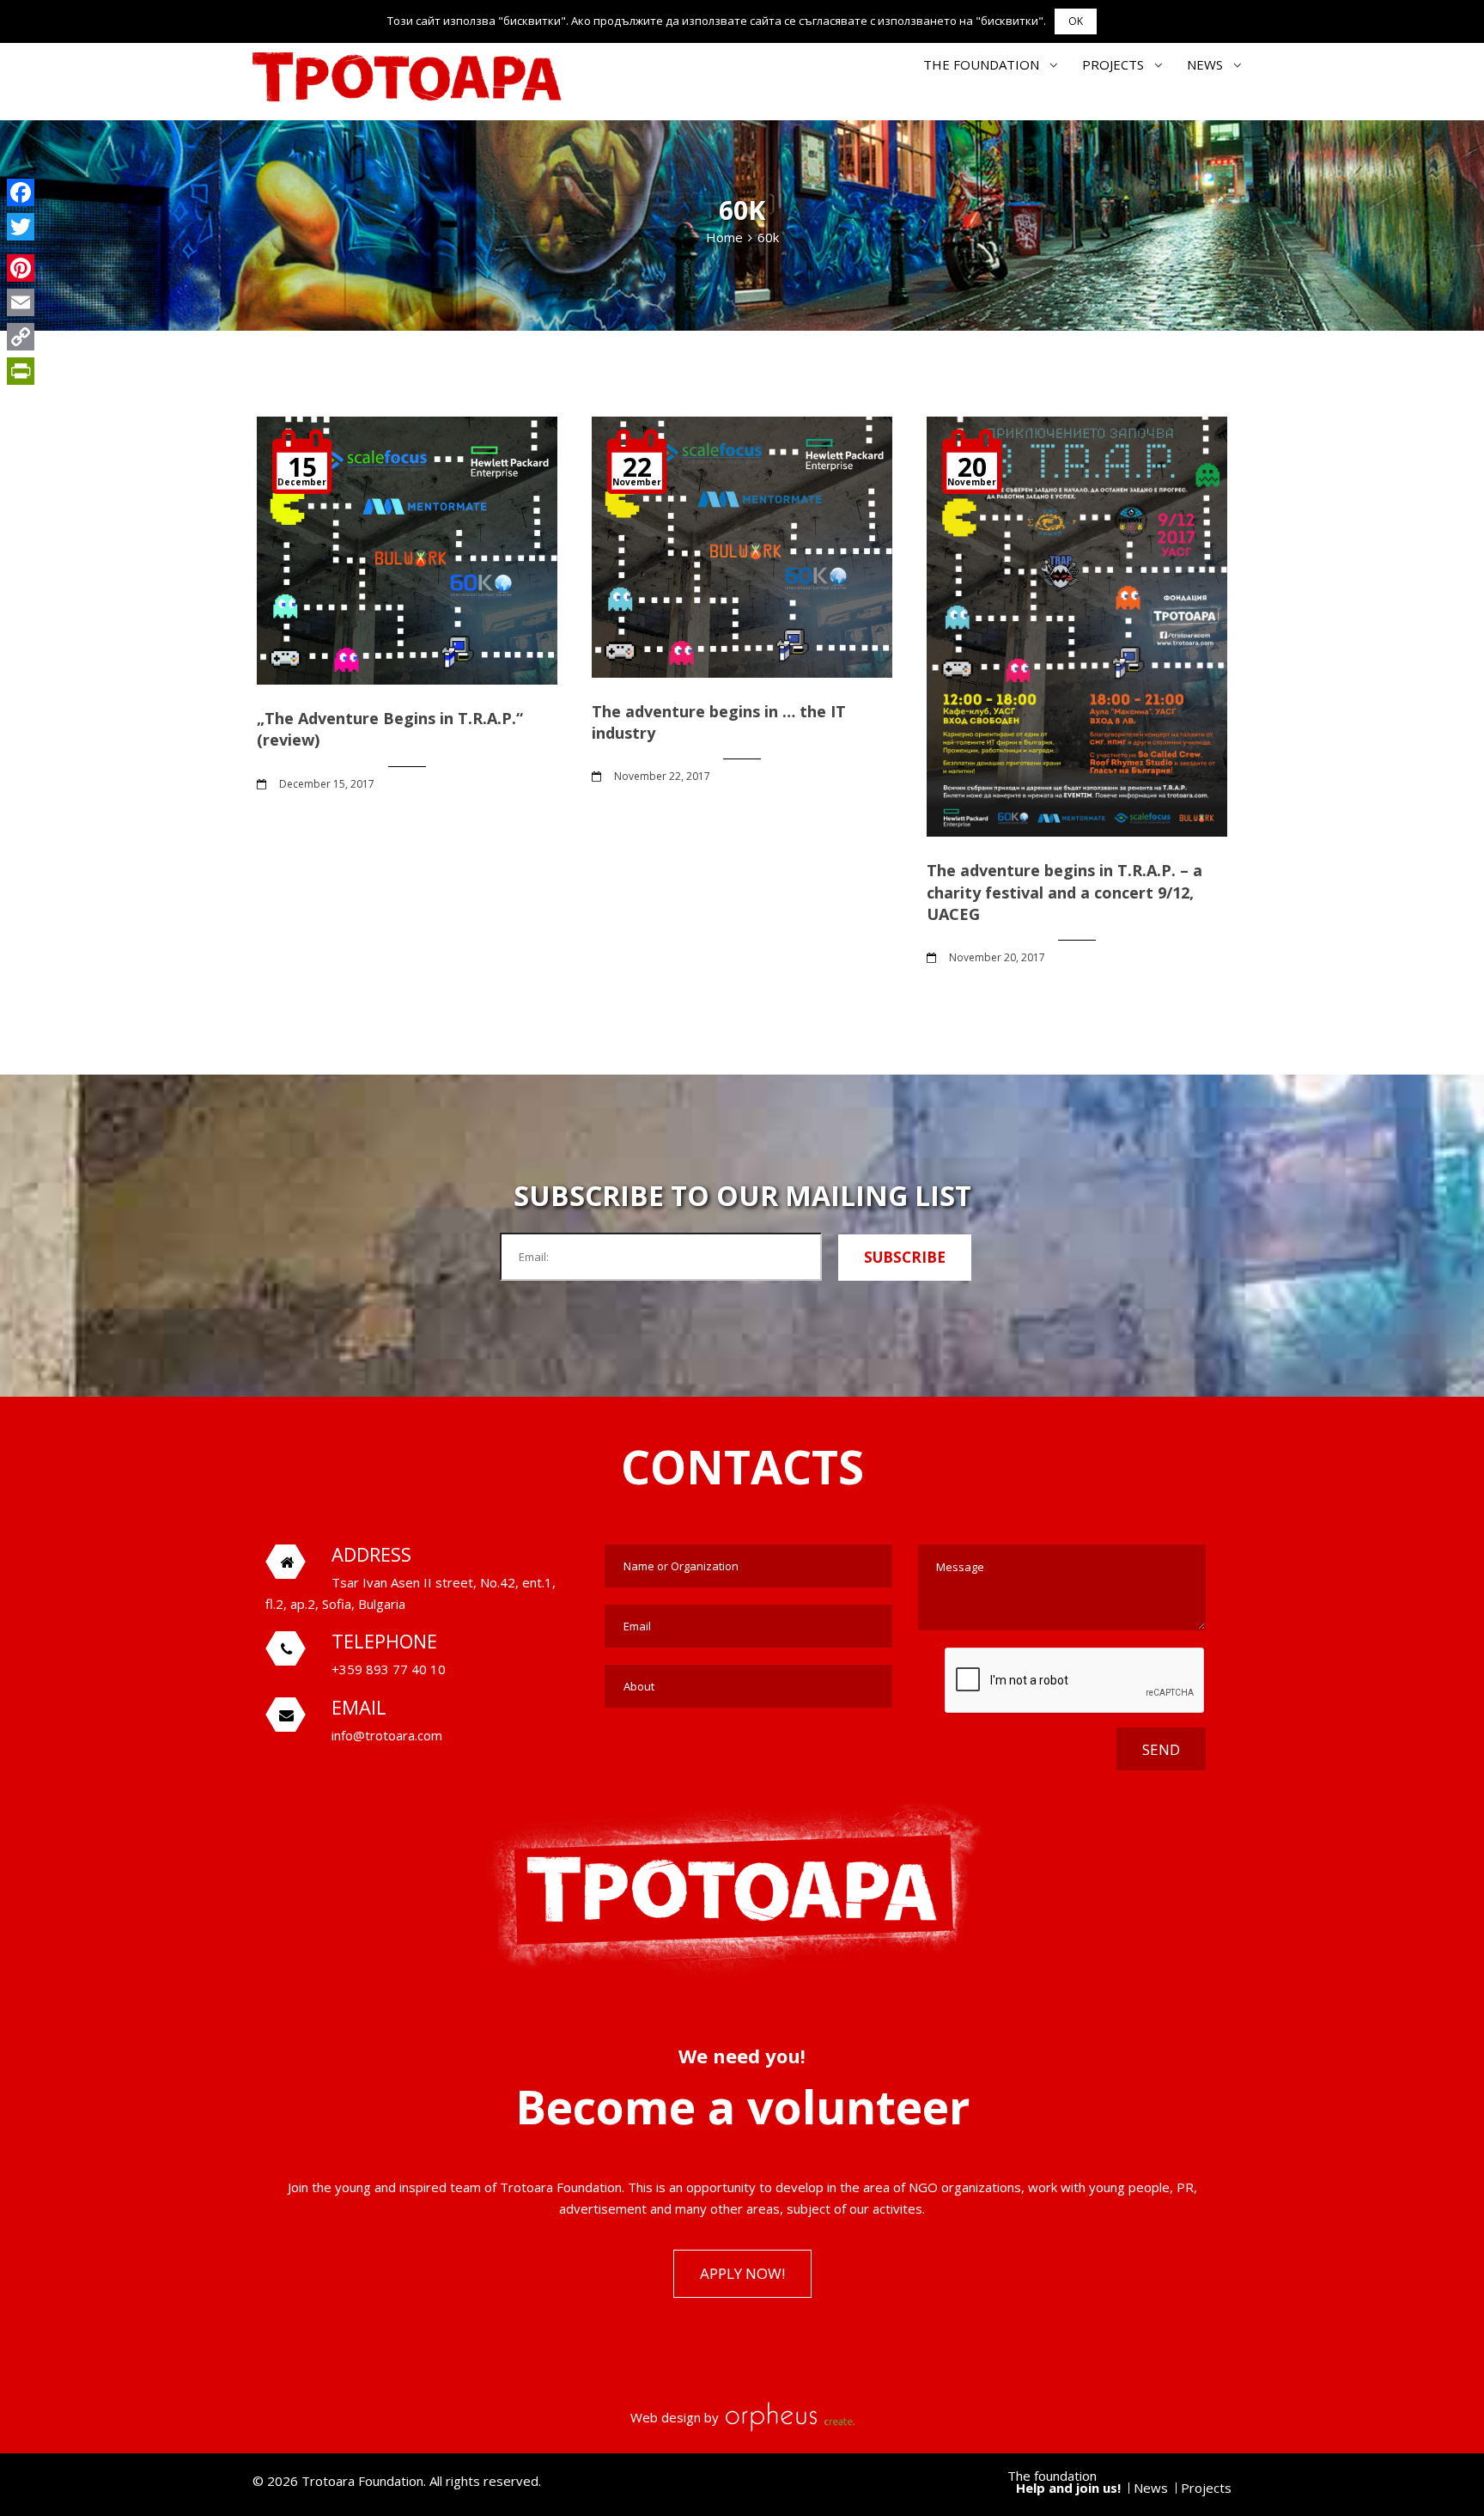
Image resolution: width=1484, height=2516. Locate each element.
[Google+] (21, 247)
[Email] (21, 302)
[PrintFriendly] (21, 371)
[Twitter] (21, 227)
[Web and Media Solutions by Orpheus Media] (788, 2417)
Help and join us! (1068, 2488)
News (1205, 64)
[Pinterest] (21, 268)
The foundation (981, 64)
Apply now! (742, 2272)
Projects (1113, 64)
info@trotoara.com (387, 1735)
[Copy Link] (21, 337)
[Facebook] (21, 192)
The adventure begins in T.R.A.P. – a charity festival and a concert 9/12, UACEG (1064, 892)
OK (1076, 21)
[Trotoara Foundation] (407, 77)
